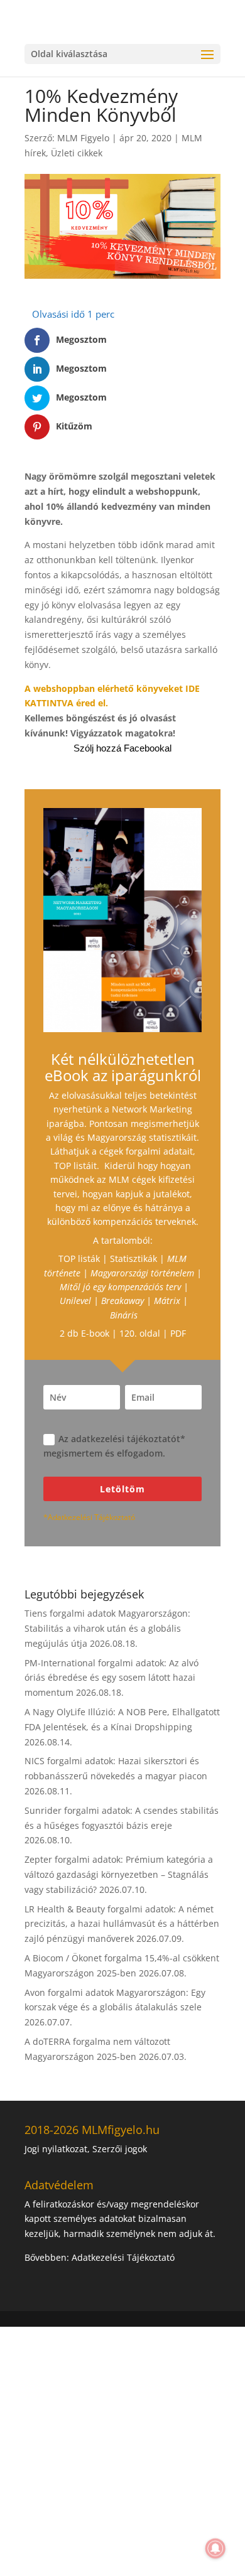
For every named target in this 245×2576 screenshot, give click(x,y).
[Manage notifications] (215, 2548)
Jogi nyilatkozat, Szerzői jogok (86, 2149)
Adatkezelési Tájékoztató (123, 2257)
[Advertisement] (122, 2449)
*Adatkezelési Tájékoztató (89, 1517)
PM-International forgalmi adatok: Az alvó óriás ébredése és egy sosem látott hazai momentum (112, 1678)
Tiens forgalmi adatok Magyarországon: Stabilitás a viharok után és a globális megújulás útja (107, 1628)
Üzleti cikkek (77, 153)
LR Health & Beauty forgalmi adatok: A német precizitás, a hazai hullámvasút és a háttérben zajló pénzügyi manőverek (122, 1924)
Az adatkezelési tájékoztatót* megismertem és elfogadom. (114, 1446)
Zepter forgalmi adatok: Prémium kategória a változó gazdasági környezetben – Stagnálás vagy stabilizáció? (119, 1874)
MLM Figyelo (83, 138)
